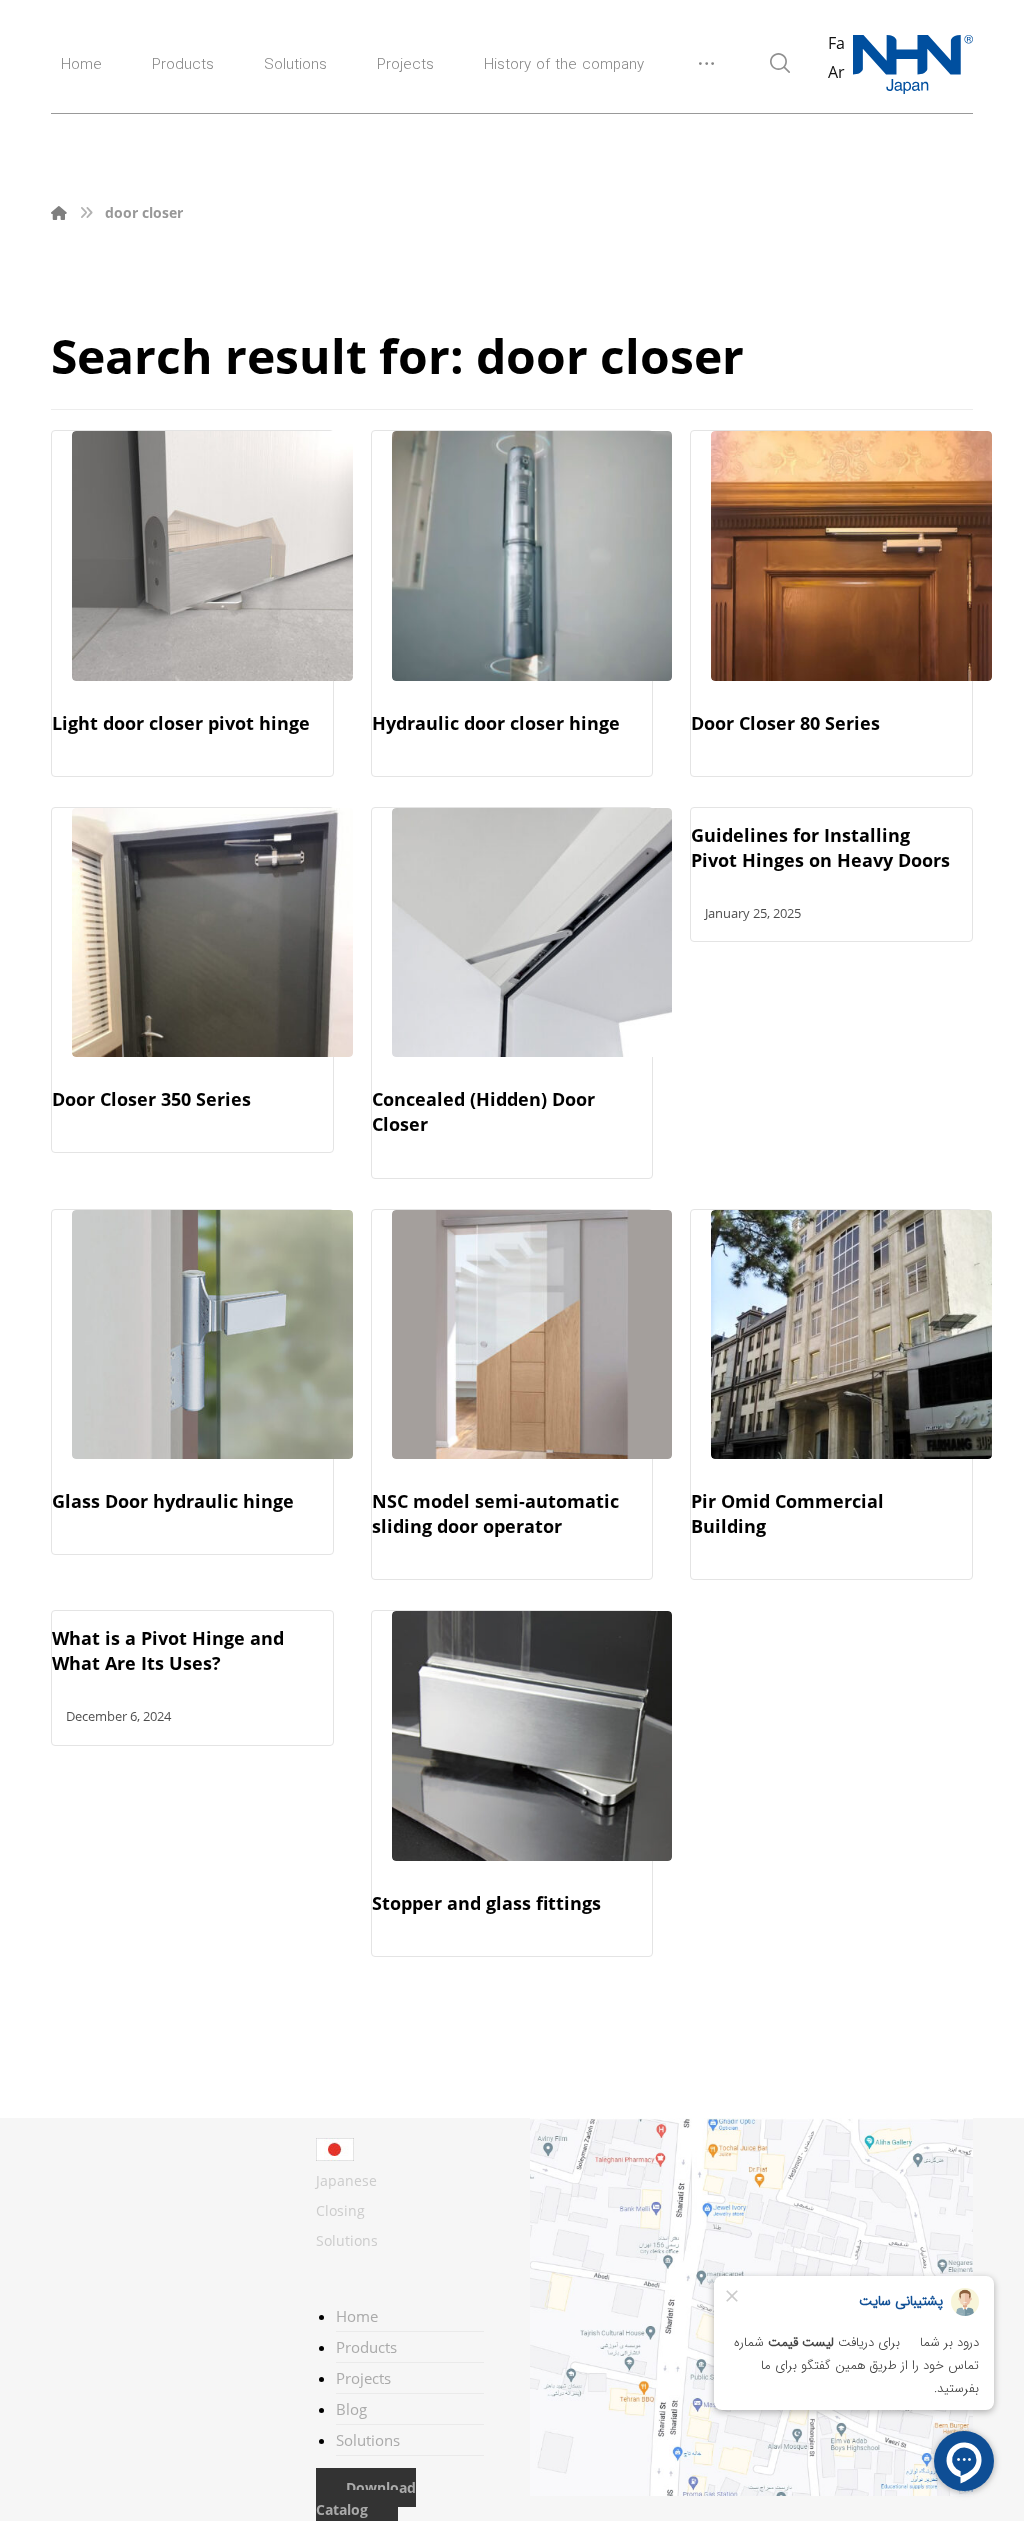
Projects (363, 2378)
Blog (351, 2409)
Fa (836, 43)
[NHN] (59, 212)
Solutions (368, 2440)
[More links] (706, 71)
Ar (836, 72)
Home (357, 2316)
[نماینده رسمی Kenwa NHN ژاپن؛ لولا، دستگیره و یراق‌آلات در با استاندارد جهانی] (913, 64)
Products (366, 2347)
